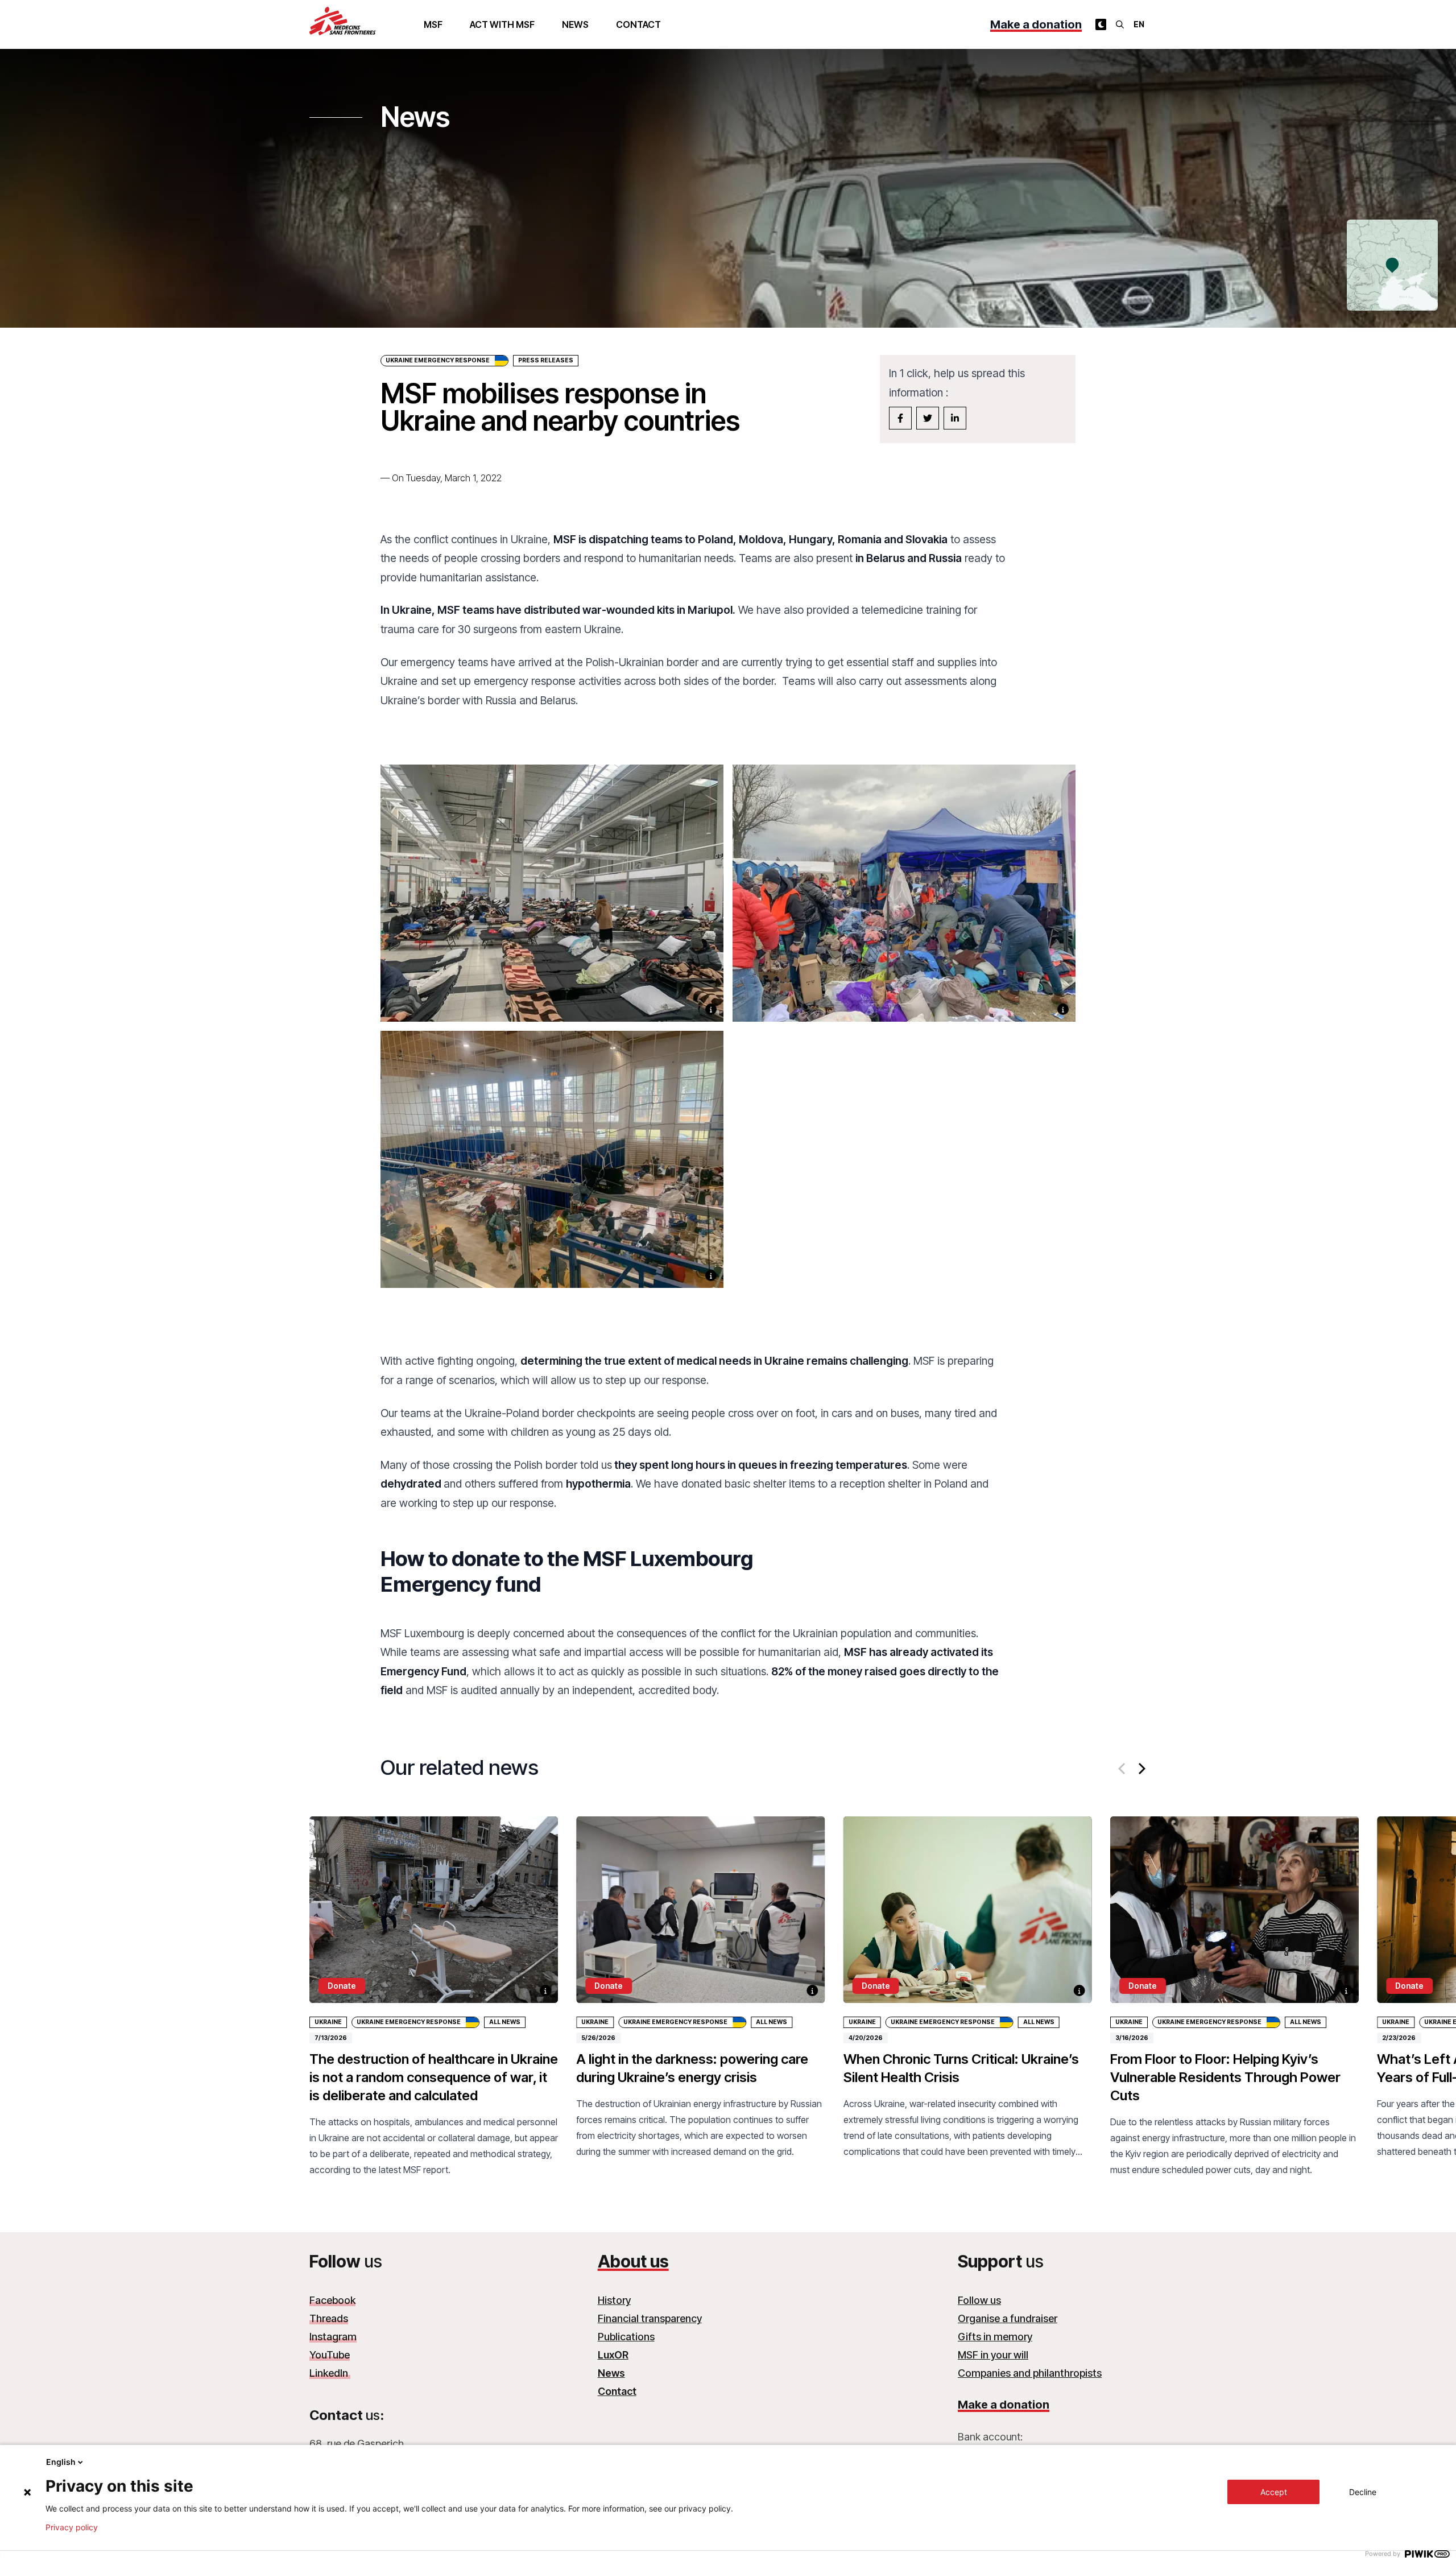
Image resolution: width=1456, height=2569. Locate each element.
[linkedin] (955, 418)
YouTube (330, 2355)
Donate (342, 1986)
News (575, 24)
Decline (1363, 2492)
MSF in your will (993, 2355)
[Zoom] (552, 908)
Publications (626, 2337)
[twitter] (928, 418)
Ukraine (328, 2022)
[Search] (1120, 24)
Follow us (979, 2300)
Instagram (333, 2337)
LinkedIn (330, 2373)
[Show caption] (711, 1009)
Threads (329, 2318)
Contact (638, 24)
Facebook (332, 2300)
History (614, 2300)
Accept (1274, 2492)
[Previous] (1123, 1769)
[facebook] (900, 418)
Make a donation (1036, 24)
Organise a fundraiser (1008, 2318)
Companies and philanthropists (1030, 2373)
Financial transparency (650, 2318)
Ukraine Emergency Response (438, 360)
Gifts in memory (995, 2337)
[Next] (1141, 1769)
